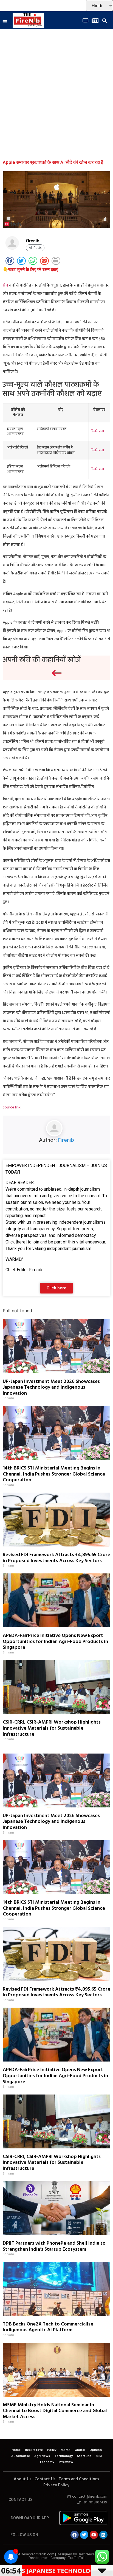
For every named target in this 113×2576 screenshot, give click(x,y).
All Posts (35, 248)
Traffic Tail (76, 2558)
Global (80, 2450)
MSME (65, 2450)
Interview (66, 2462)
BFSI (99, 2456)
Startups (84, 2456)
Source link (12, 1107)
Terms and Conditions (79, 2479)
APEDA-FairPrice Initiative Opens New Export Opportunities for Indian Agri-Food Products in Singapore (55, 1642)
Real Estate (34, 2450)
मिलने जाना (97, 431)
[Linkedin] (103, 2535)
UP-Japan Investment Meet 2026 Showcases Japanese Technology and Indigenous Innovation (51, 1388)
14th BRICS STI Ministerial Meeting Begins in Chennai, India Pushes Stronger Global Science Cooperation (54, 1474)
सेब (5, 286)
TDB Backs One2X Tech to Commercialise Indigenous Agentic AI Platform (48, 2327)
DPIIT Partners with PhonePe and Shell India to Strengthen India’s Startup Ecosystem (54, 2246)
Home (16, 2450)
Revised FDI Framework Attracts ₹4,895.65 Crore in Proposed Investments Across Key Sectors (56, 1558)
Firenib (66, 1140)
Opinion (96, 2450)
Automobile (21, 2456)
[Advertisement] (56, 97)
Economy (47, 2462)
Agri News (42, 2456)
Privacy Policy (56, 2485)
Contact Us (45, 2479)
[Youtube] (94, 2535)
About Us (22, 2479)
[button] (5, 22)
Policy (52, 2450)
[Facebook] (75, 2535)
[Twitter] (84, 2535)
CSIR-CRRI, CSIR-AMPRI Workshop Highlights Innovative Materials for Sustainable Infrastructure (52, 1728)
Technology (63, 2456)
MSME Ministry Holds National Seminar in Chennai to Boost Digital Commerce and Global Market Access (55, 2411)
